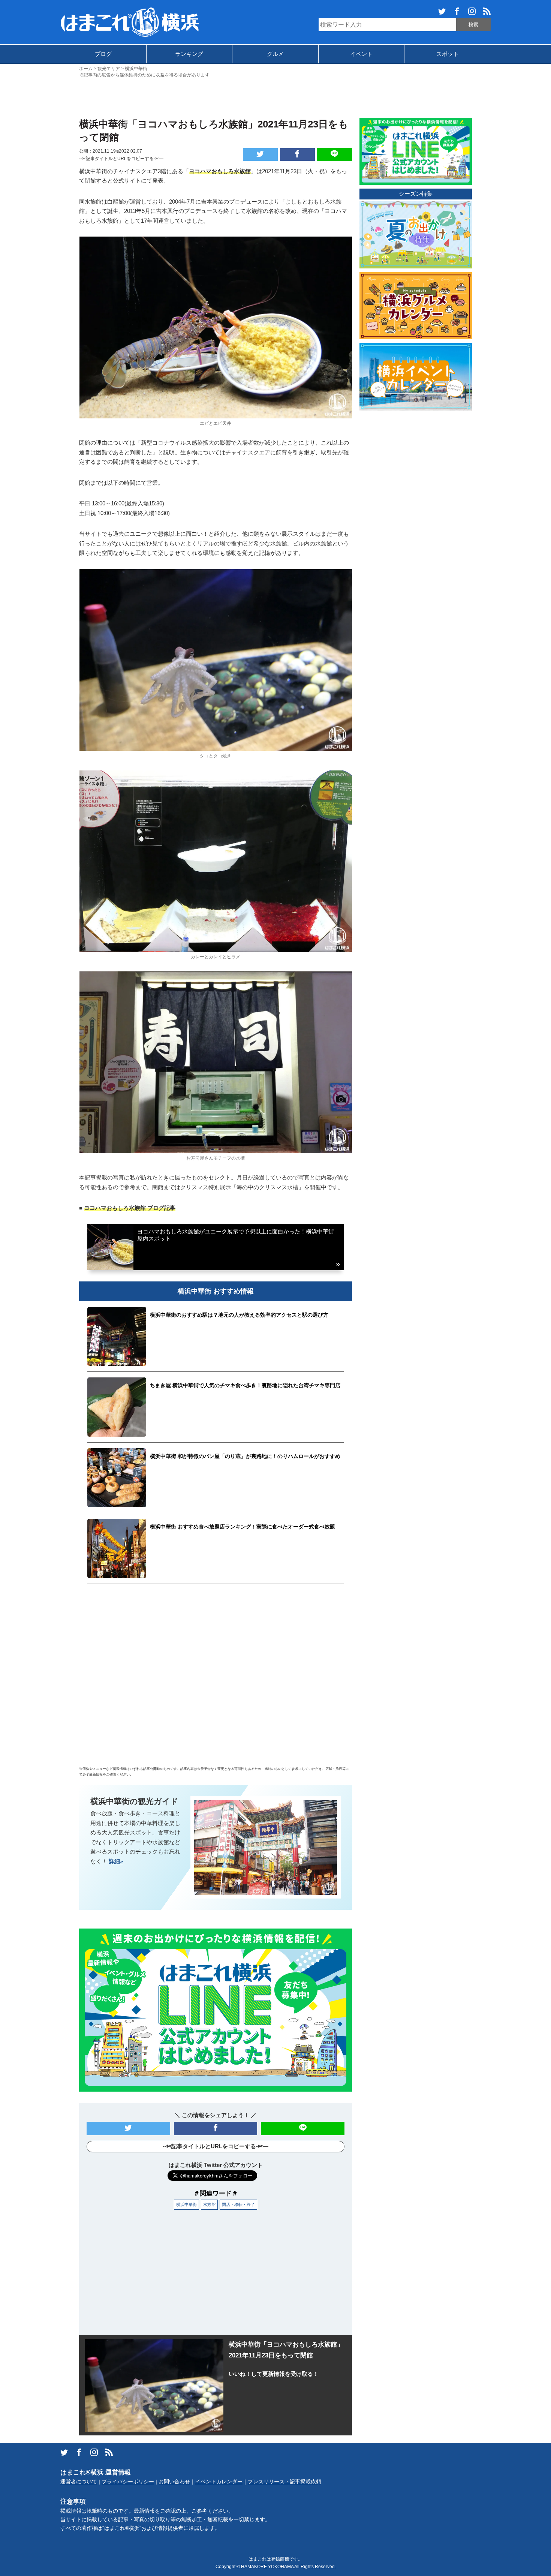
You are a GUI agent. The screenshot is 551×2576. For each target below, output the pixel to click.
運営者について (79, 2482)
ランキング (189, 54)
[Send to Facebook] (297, 154)
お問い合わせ (174, 2482)
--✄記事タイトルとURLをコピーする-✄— (121, 159)
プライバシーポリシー (128, 2482)
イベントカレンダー (219, 2482)
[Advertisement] (275, 97)
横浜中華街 (186, 2204)
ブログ (103, 54)
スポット (448, 54)
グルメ (275, 54)
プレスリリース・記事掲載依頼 (284, 2482)
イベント (361, 54)
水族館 (209, 2204)
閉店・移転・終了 (238, 2204)
